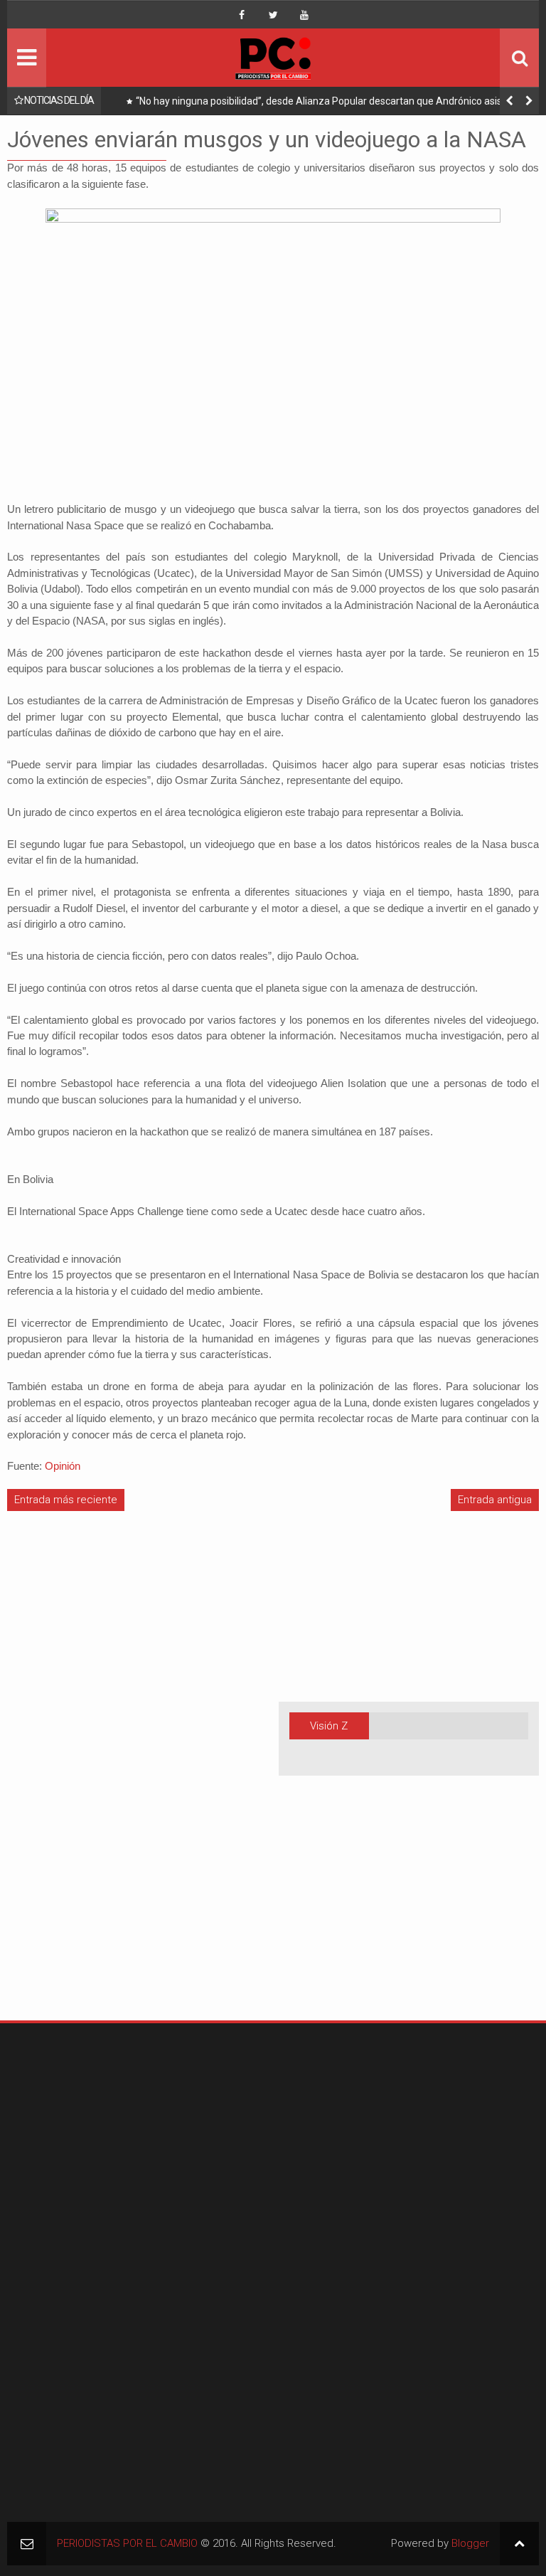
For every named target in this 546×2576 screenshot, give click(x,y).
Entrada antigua (495, 1500)
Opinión (63, 1466)
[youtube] (304, 15)
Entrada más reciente (66, 1500)
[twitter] (273, 15)
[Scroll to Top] (519, 2544)
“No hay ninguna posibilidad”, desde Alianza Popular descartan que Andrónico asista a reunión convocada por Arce (327, 104)
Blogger (470, 2543)
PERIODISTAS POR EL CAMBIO (127, 2543)
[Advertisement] (50, 1781)
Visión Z (329, 1726)
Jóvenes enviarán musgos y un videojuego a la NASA (267, 139)
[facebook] (242, 15)
